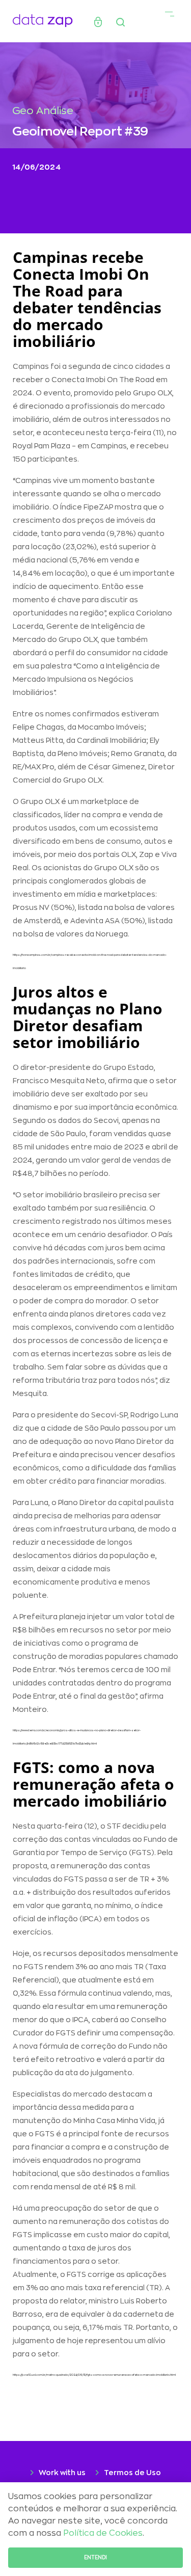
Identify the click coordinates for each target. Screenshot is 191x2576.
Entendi (95, 2558)
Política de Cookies (103, 2533)
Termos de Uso (132, 2473)
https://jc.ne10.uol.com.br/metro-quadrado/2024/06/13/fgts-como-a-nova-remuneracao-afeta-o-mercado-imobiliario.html (94, 2375)
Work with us (62, 2473)
